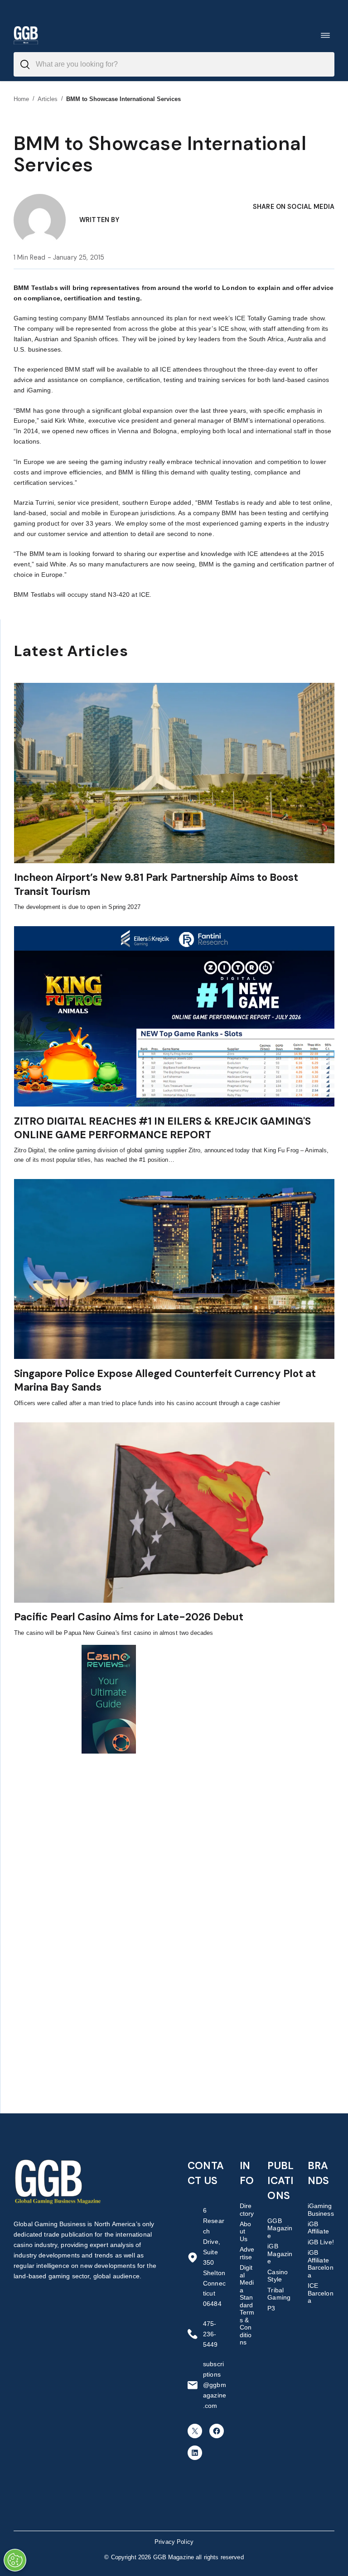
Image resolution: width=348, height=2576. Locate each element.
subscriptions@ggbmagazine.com (215, 2385)
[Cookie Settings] (15, 2560)
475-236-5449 (210, 2334)
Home (22, 99)
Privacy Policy (174, 2542)
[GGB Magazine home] (26, 35)
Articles (48, 99)
